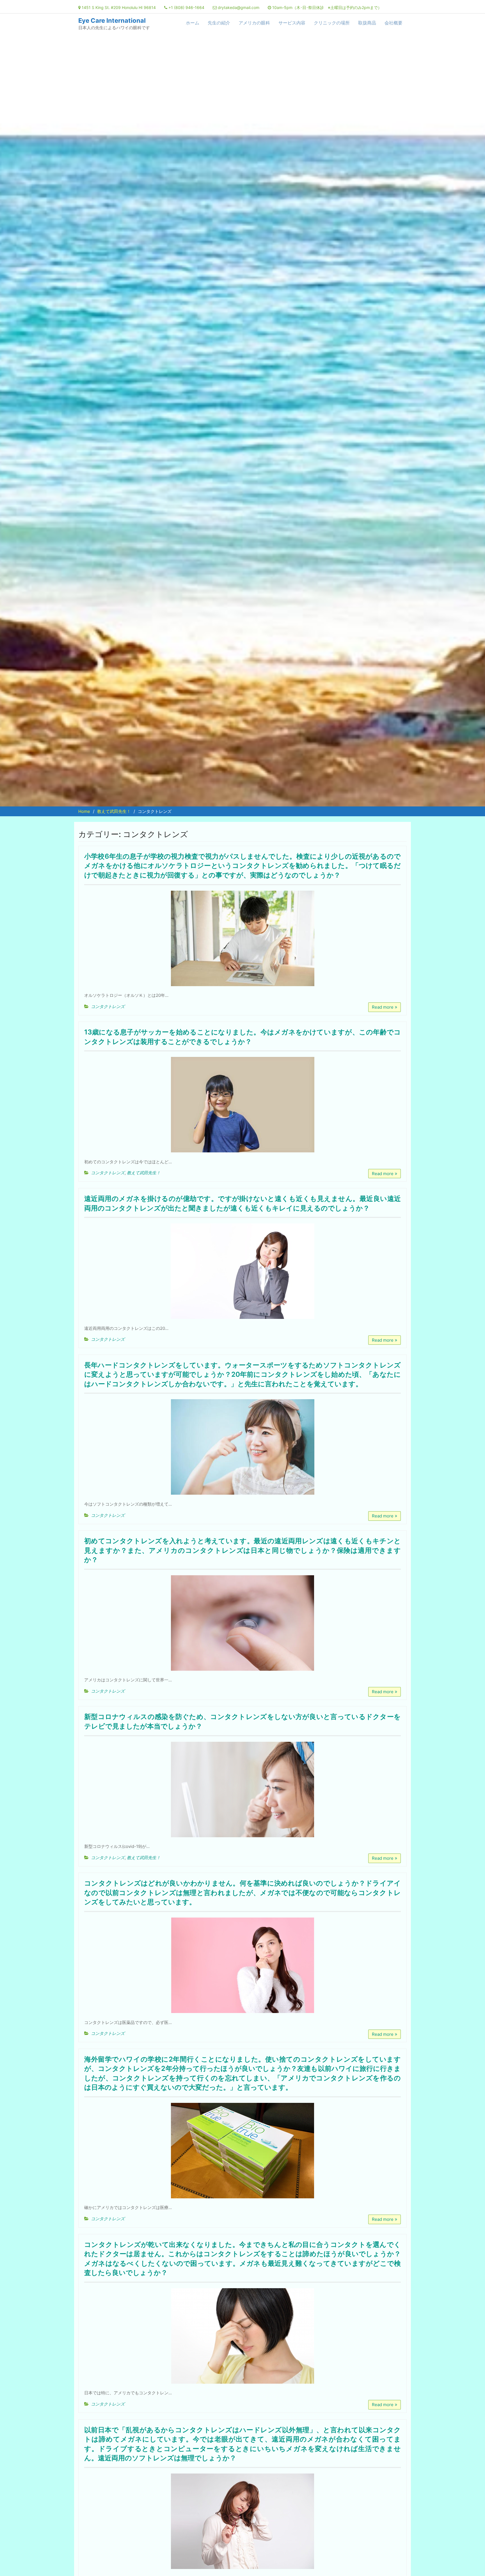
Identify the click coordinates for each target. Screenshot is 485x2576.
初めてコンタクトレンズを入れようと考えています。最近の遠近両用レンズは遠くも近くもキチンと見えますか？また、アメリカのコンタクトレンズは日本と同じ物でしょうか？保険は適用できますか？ (242, 1550)
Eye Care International (112, 20)
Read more (383, 1007)
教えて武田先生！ (144, 1173)
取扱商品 (367, 23)
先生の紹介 (219, 23)
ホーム (193, 23)
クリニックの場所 (332, 23)
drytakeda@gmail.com (239, 7)
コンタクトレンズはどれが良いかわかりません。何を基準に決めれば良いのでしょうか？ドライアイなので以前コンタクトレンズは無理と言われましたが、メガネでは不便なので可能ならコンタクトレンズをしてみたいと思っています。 (242, 1893)
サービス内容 (292, 23)
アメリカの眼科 (254, 23)
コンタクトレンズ (108, 1007)
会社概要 (394, 23)
